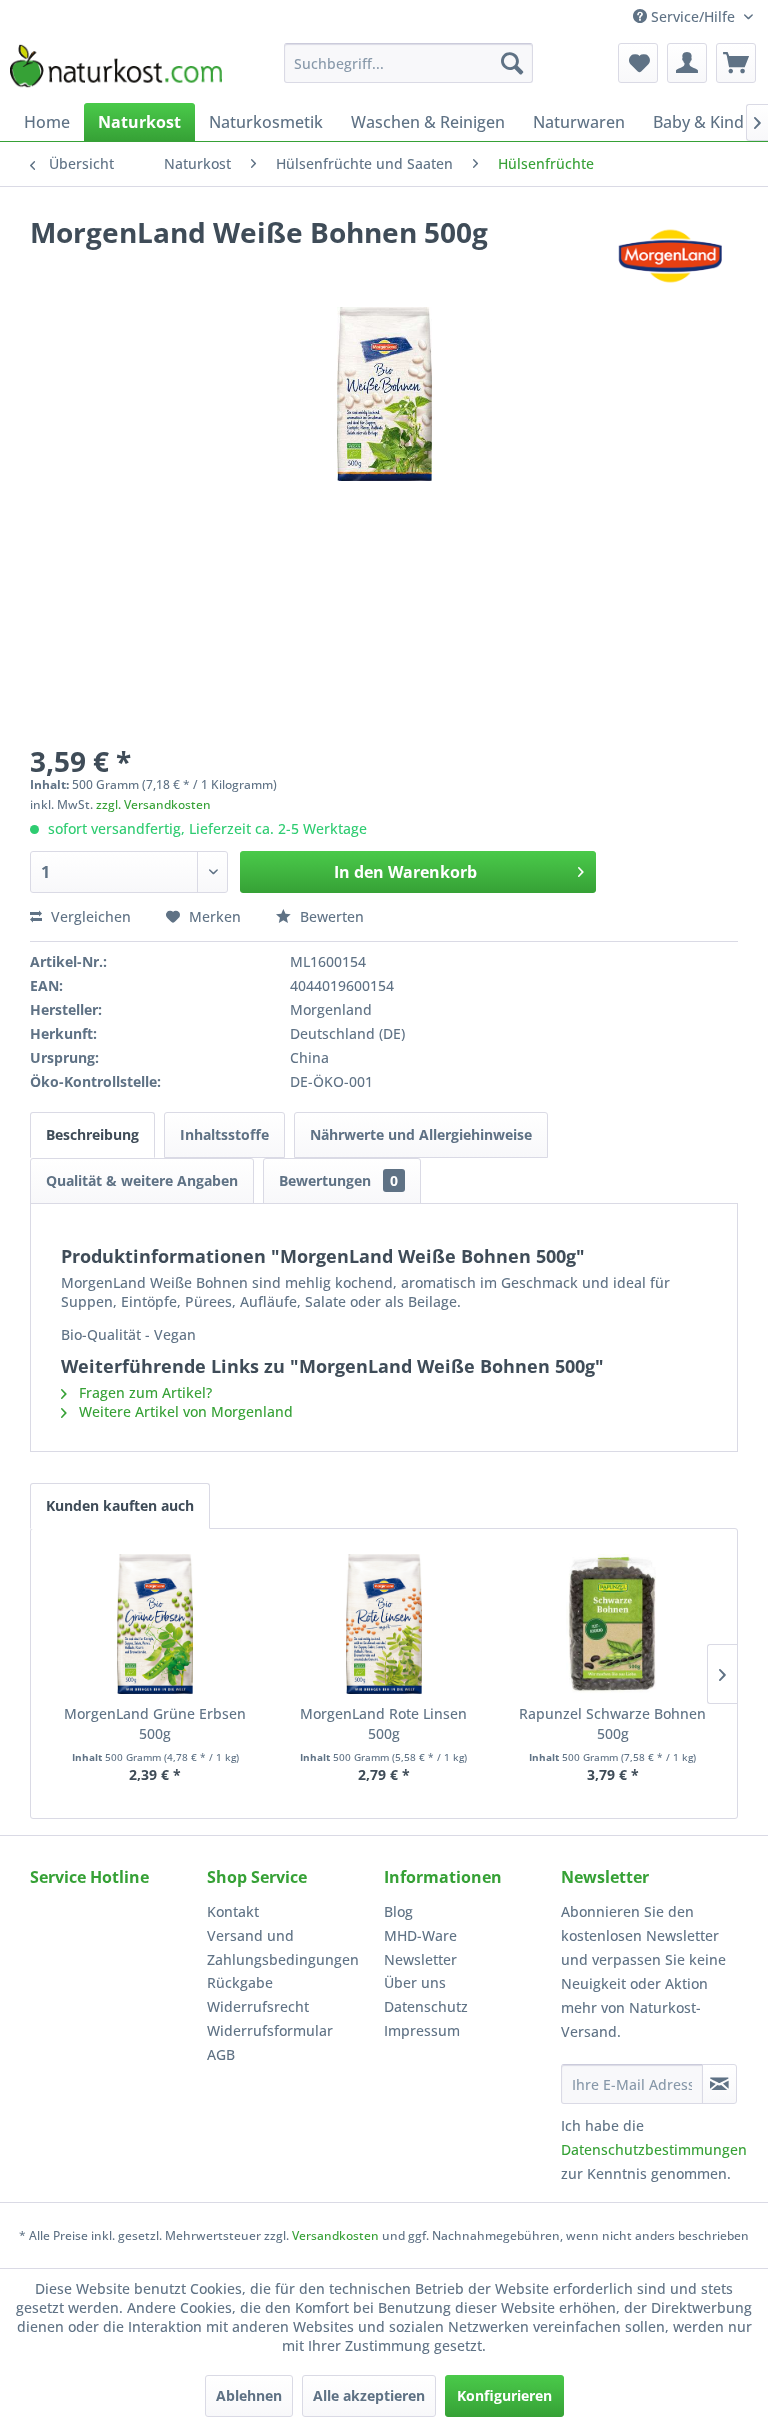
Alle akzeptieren (369, 2395)
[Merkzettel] (638, 63)
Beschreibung (92, 1134)
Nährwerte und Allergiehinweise (421, 1134)
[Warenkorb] (736, 63)
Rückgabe (240, 1982)
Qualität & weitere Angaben (142, 1180)
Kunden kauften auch (120, 1505)
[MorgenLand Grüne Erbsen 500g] (155, 1624)
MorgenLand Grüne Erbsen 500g (155, 1723)
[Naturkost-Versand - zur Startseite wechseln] (116, 68)
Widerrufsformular (270, 2030)
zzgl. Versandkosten (153, 804)
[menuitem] (409, 63)
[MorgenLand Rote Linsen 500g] (384, 1624)
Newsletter (420, 1959)
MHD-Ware (420, 1935)
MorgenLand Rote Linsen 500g (383, 1723)
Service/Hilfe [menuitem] (693, 16)
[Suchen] (512, 63)
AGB (221, 2054)
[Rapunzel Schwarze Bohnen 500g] (612, 1624)
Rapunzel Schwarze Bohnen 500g (612, 1723)
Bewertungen (338, 1180)
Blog (398, 1911)
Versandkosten (335, 2235)
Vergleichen (89, 916)
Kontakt (233, 1911)
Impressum (422, 2030)
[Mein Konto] (687, 63)
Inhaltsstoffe (224, 1134)
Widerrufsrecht (258, 2006)
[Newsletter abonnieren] (719, 2084)
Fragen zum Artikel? (143, 1392)
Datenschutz (426, 2006)
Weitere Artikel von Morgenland (184, 1411)
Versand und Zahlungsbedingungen (283, 1947)
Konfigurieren (504, 2395)
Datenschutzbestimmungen (654, 2149)
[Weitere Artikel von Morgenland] (670, 252)
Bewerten (330, 916)
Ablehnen (249, 2395)
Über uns (415, 1982)
